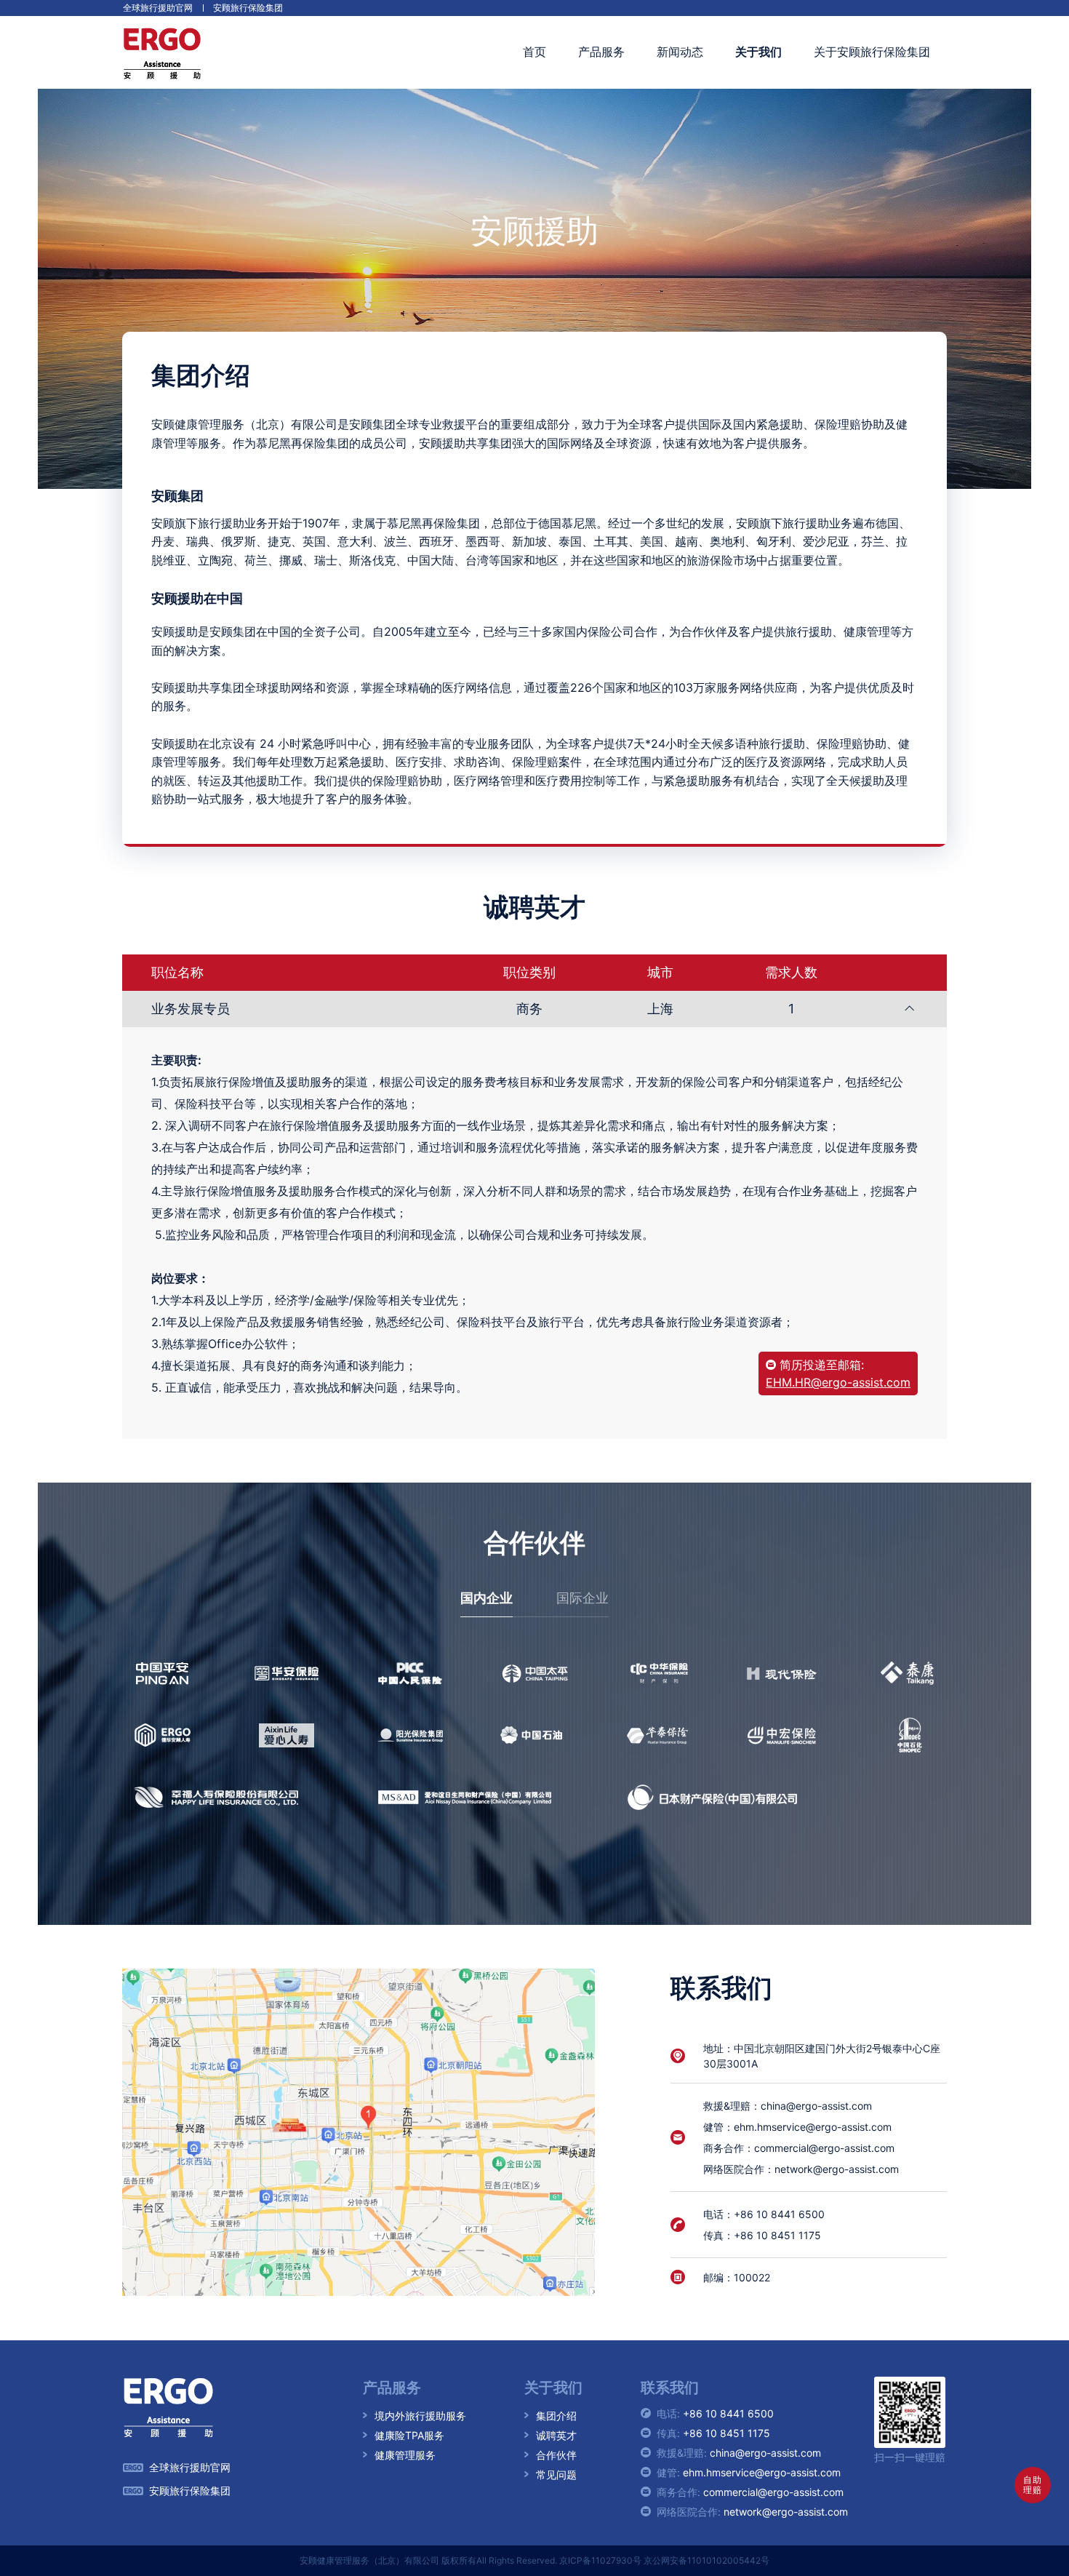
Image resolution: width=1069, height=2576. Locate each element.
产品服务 (601, 52)
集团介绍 (556, 2416)
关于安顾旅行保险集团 (872, 52)
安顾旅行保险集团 (248, 8)
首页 (534, 52)
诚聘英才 (556, 2435)
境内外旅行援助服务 (420, 2416)
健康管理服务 (405, 2455)
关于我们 (758, 52)
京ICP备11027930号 (600, 2560)
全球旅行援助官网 (158, 8)
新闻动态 (680, 52)
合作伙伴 (556, 2455)
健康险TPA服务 (409, 2435)
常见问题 (556, 2475)
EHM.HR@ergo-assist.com (838, 1382)
